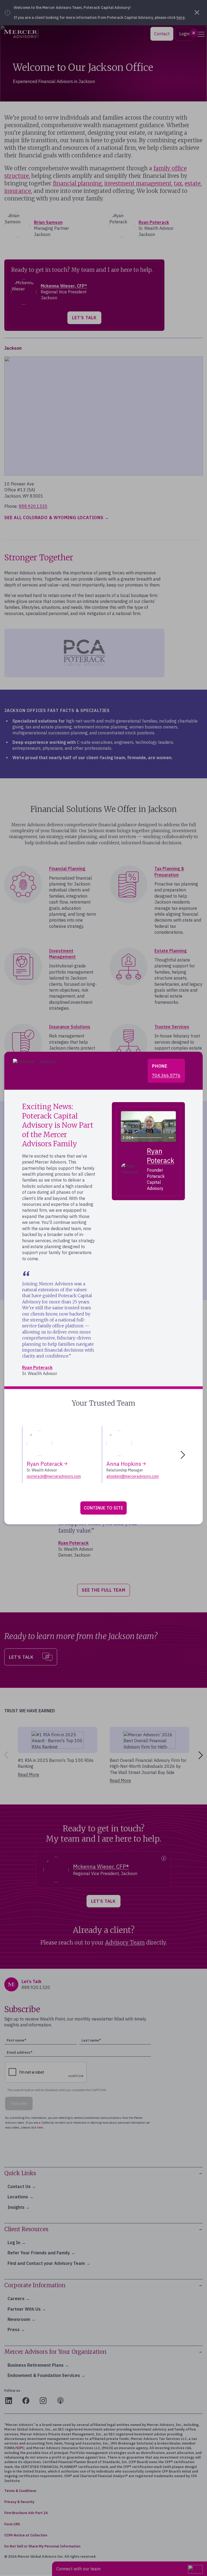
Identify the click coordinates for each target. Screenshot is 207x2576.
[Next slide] (184, 1455)
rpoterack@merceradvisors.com (54, 1476)
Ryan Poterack (37, 1367)
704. (166, 1075)
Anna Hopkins (124, 1464)
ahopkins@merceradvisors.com (133, 1476)
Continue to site (103, 1508)
